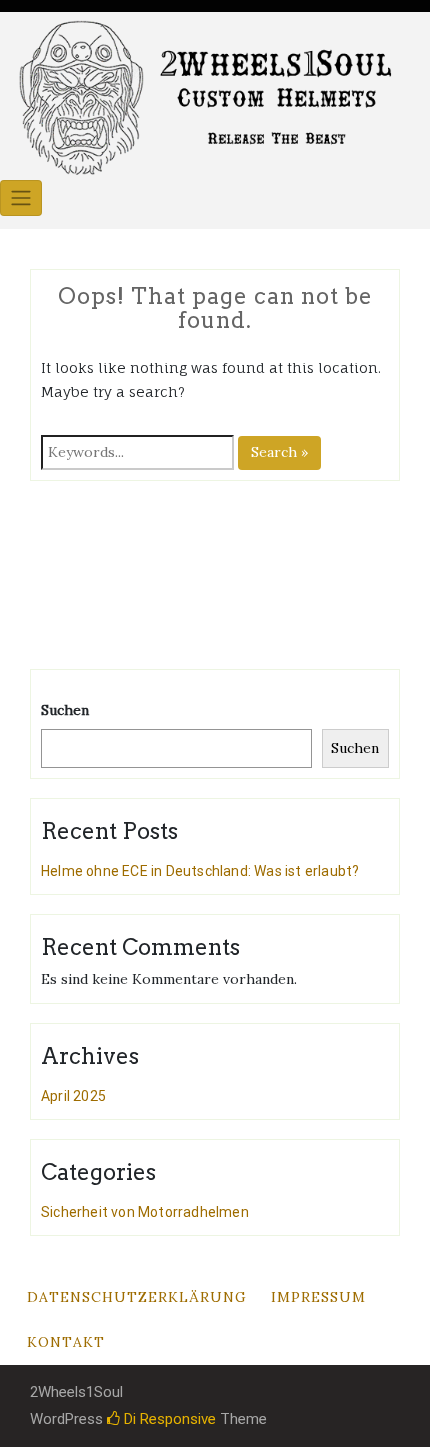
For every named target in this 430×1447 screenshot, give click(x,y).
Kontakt (66, 1342)
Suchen (65, 710)
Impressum (318, 1297)
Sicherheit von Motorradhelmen (145, 1212)
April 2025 (73, 1096)
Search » (279, 452)
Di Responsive (168, 1419)
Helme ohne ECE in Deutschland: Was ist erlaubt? (200, 871)
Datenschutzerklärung (137, 1297)
